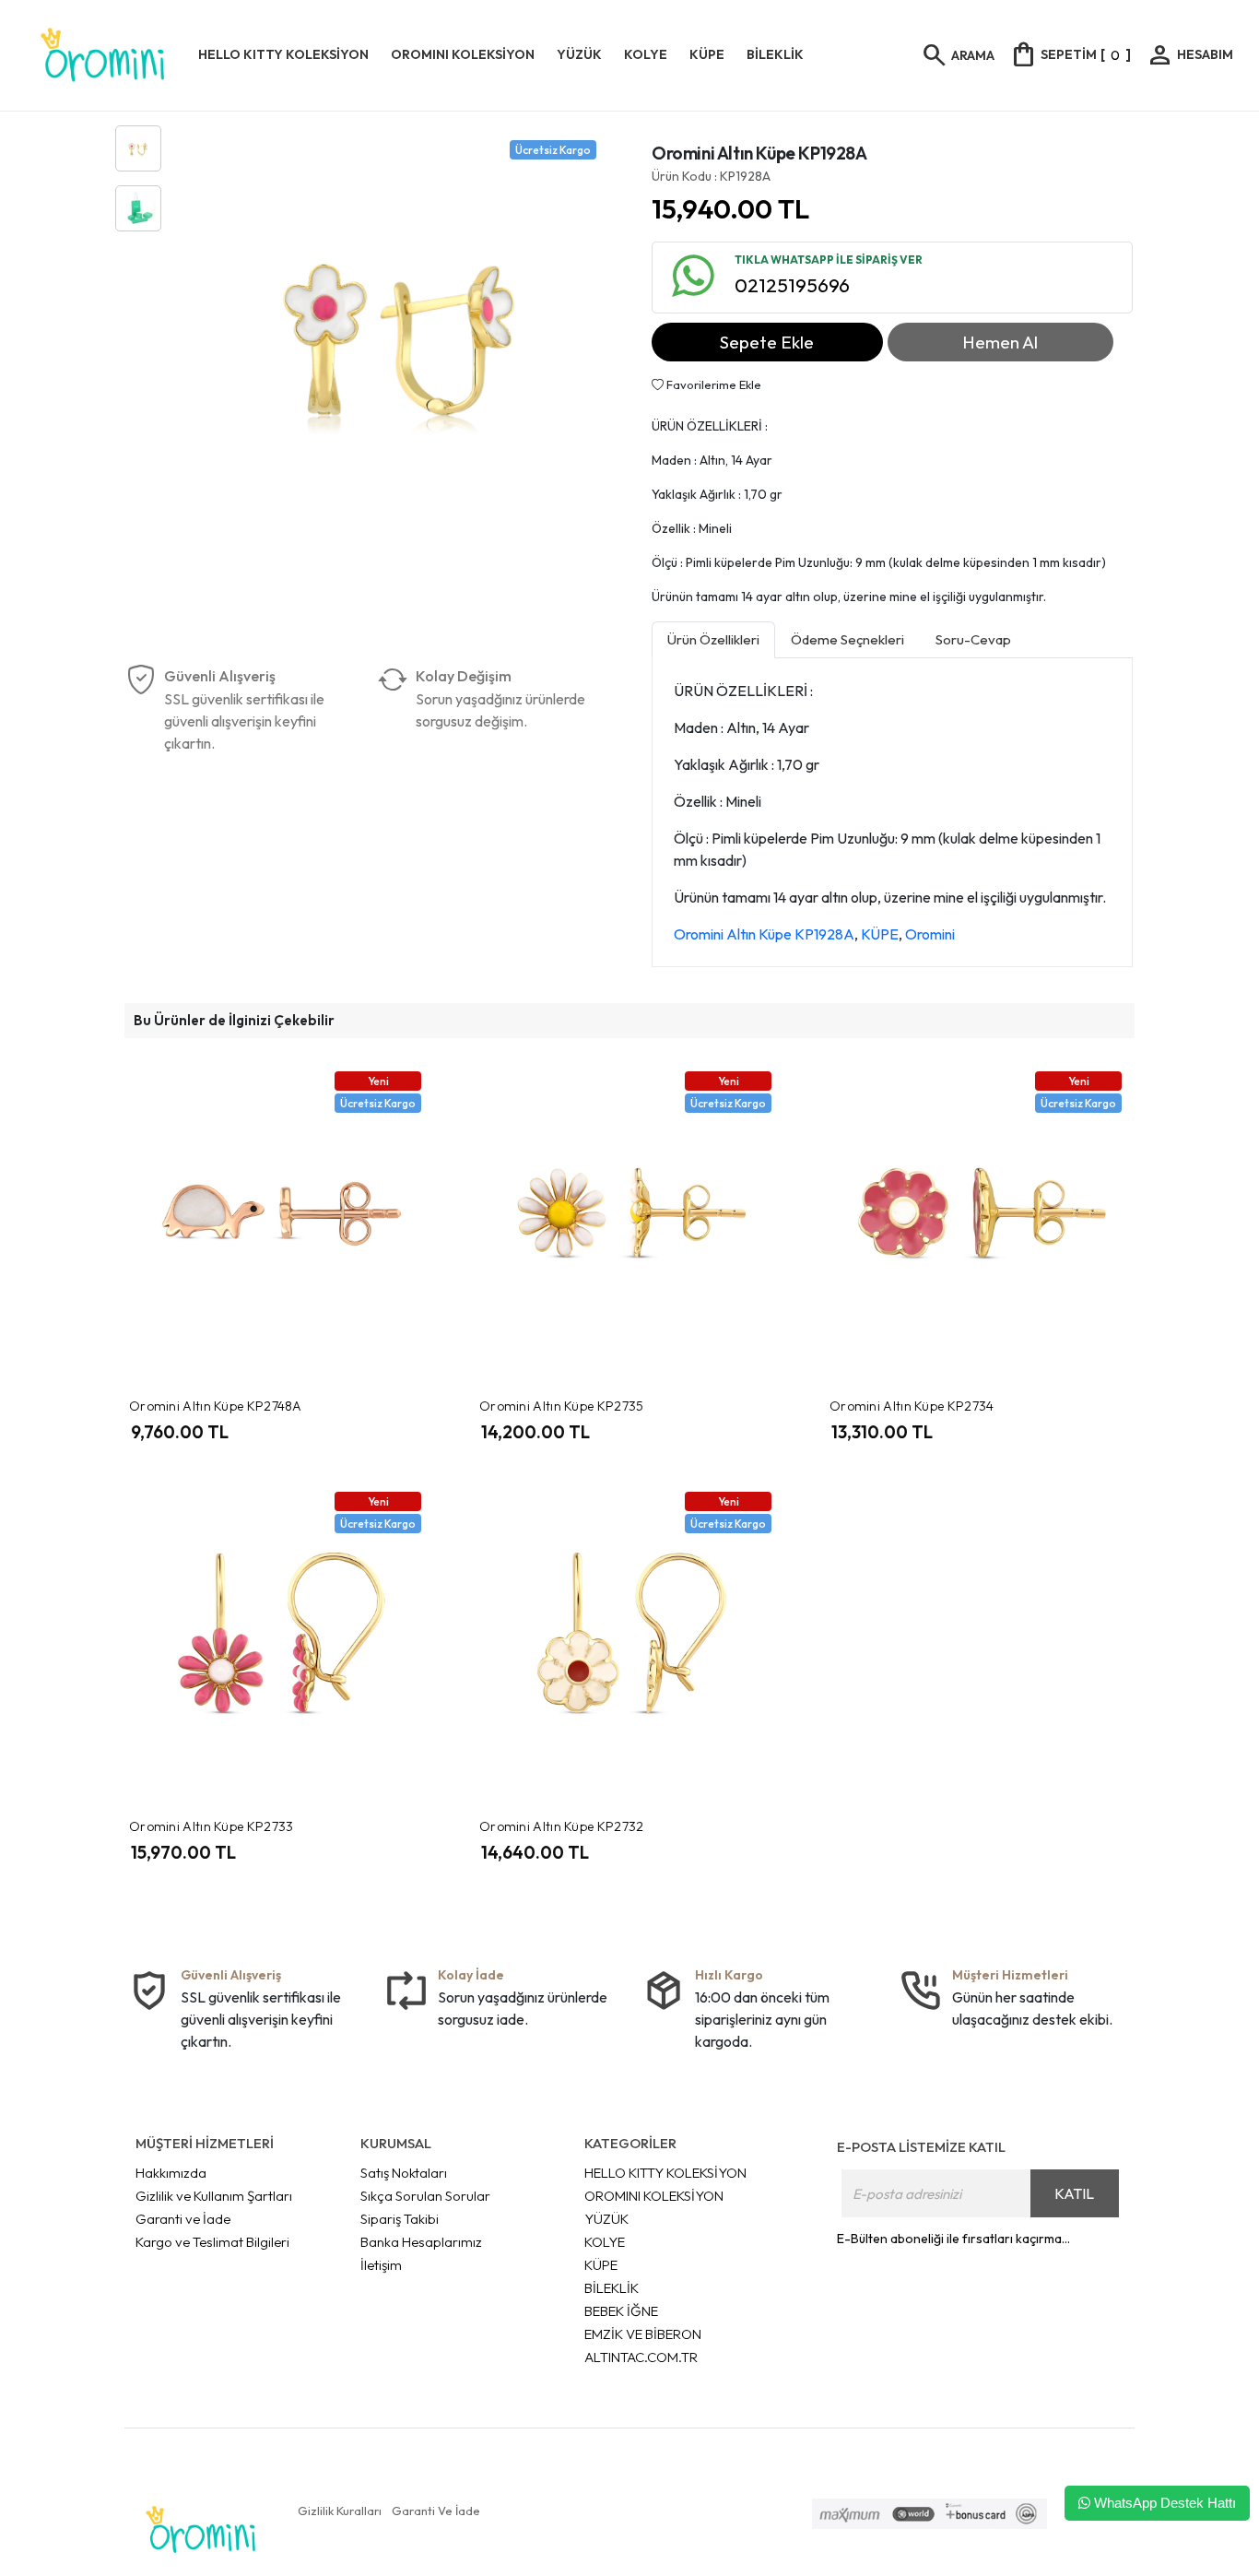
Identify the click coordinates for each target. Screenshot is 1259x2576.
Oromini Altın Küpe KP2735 (562, 1406)
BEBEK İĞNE (621, 2311)
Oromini (930, 934)
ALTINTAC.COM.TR (641, 2357)
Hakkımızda (171, 2173)
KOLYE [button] (646, 54)
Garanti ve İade (183, 2219)
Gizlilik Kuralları (340, 2511)
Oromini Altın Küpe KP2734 (912, 1406)
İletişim (381, 2265)
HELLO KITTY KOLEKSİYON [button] (283, 54)
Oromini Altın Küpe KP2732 (562, 1826)
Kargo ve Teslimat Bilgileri (212, 2242)
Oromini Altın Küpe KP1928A (764, 934)
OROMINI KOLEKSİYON (654, 2196)
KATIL (1074, 2193)
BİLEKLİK (612, 2288)
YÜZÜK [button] (579, 54)
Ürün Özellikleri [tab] (713, 639)
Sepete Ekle (767, 342)
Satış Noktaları (404, 2173)
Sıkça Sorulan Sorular (425, 2196)
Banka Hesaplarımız (421, 2242)
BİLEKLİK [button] (775, 54)
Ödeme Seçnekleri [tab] (847, 639)
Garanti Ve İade (436, 2511)
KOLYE (605, 2242)
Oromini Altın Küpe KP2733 (212, 1826)
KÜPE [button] (707, 54)
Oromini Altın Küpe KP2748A (216, 1406)
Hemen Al (1000, 342)
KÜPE (880, 934)
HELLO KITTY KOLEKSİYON (665, 2173)
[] (1070, 54)
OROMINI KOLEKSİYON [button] (463, 54)
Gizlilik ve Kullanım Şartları (214, 2196)
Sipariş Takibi (400, 2219)
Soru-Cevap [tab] (973, 639)
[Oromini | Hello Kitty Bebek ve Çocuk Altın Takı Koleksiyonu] (103, 55)
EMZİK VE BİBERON (643, 2334)
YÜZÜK (606, 2219)
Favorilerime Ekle (712, 384)
